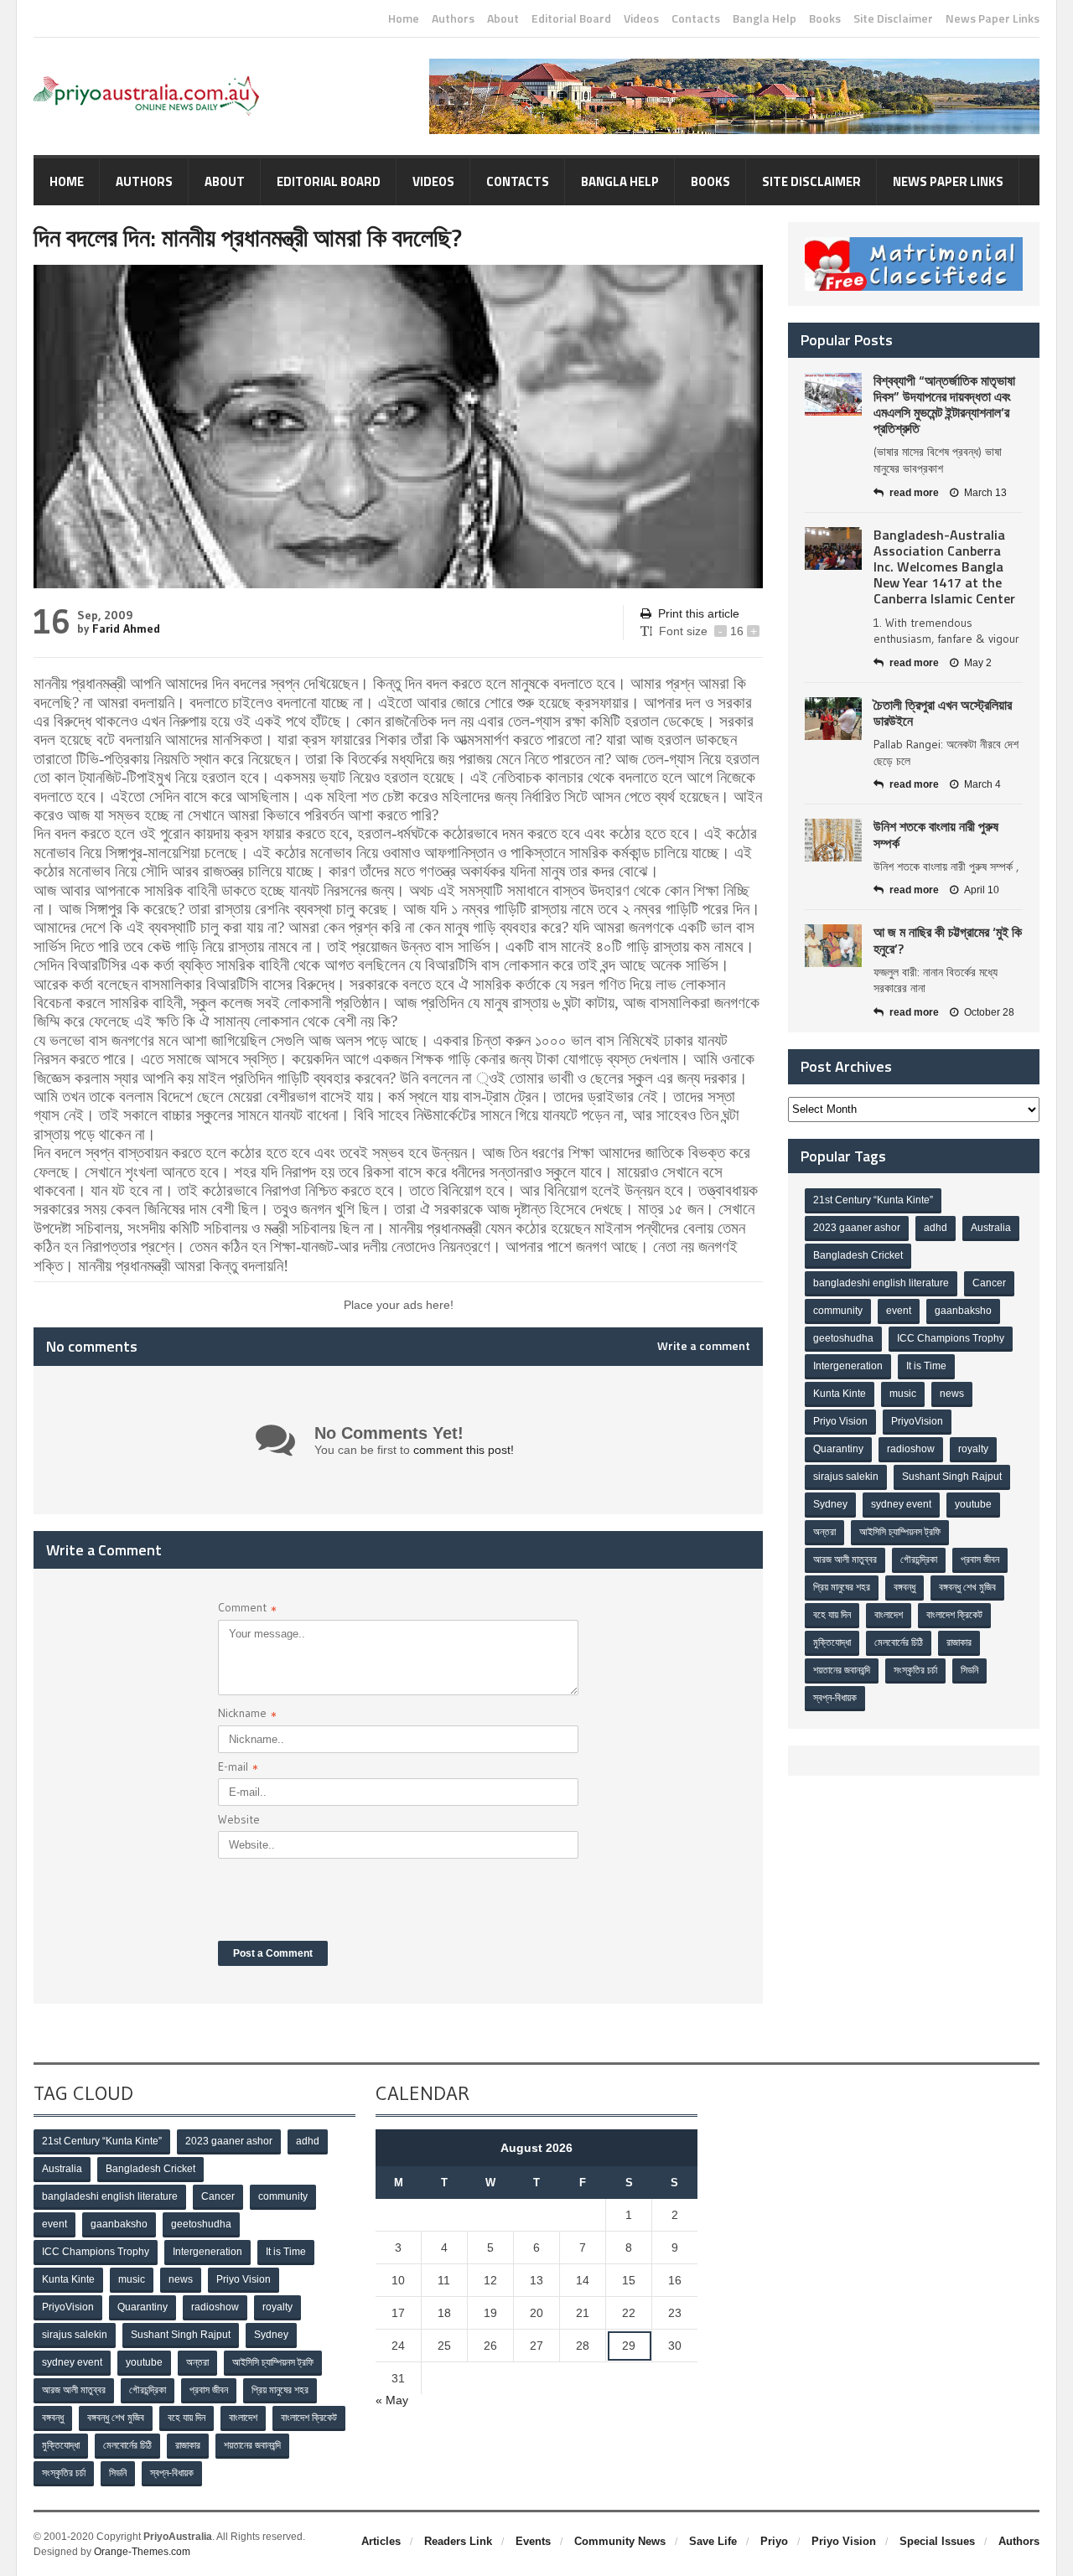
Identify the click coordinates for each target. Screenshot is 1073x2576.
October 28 (989, 1012)
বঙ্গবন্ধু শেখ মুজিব (967, 1587)
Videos (641, 18)
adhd (936, 1228)
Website (239, 1819)
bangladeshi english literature (881, 1283)
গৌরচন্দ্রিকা (919, 1560)
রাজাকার (959, 1642)
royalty (973, 1449)
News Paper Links (993, 18)
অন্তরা (824, 1532)
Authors (453, 18)
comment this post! (464, 1450)
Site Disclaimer (893, 18)
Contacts (696, 18)
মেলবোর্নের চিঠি (899, 1642)
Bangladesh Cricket (858, 1255)
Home (404, 18)
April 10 (982, 890)
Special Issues (937, 2541)
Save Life (713, 2541)
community (838, 1311)
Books (825, 18)
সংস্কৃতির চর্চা (915, 1670)
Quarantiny (838, 1449)
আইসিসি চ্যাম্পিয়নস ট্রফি (900, 1532)
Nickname (247, 1715)
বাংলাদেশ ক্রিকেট (954, 1615)
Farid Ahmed (126, 628)
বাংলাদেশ (889, 1615)
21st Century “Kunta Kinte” (873, 1200)
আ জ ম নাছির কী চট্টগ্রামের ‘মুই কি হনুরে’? (948, 940)
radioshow (911, 1449)
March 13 (985, 493)
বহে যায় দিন (832, 1615)
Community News (620, 2541)
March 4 (982, 784)
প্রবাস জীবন (980, 1560)
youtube (973, 1504)
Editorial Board (571, 18)
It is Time (926, 1366)
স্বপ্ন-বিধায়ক (835, 1698)
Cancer (989, 1283)
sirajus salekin (846, 1477)
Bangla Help (765, 18)
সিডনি (969, 1670)
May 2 (978, 663)
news (952, 1394)
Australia (991, 1228)
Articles (381, 2541)
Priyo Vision (840, 1421)
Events (533, 2541)
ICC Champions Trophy (951, 1338)
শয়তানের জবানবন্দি (842, 1670)
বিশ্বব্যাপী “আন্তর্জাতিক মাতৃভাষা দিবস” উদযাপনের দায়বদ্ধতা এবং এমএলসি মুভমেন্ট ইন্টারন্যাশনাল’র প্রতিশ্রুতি (944, 405)
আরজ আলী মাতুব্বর (845, 1560)
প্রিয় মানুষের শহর (842, 1587)
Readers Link (458, 2541)
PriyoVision (917, 1421)
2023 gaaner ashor (857, 1228)
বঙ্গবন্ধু (905, 1587)
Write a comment (704, 1346)
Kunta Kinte (840, 1394)
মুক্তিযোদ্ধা (832, 1642)
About (503, 18)
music (903, 1394)
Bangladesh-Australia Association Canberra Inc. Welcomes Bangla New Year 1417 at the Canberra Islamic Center (944, 567)
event (899, 1311)
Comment (247, 1609)
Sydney (830, 1504)
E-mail (238, 1769)
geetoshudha (843, 1338)
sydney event (901, 1504)
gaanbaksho (963, 1311)
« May (392, 2400)
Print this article (699, 613)
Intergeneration (848, 1366)
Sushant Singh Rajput (952, 1477)
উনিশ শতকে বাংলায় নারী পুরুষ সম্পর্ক (936, 834)
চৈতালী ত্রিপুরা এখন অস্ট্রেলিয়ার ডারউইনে (943, 713)
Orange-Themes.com (142, 2552)
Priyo (774, 2541)
